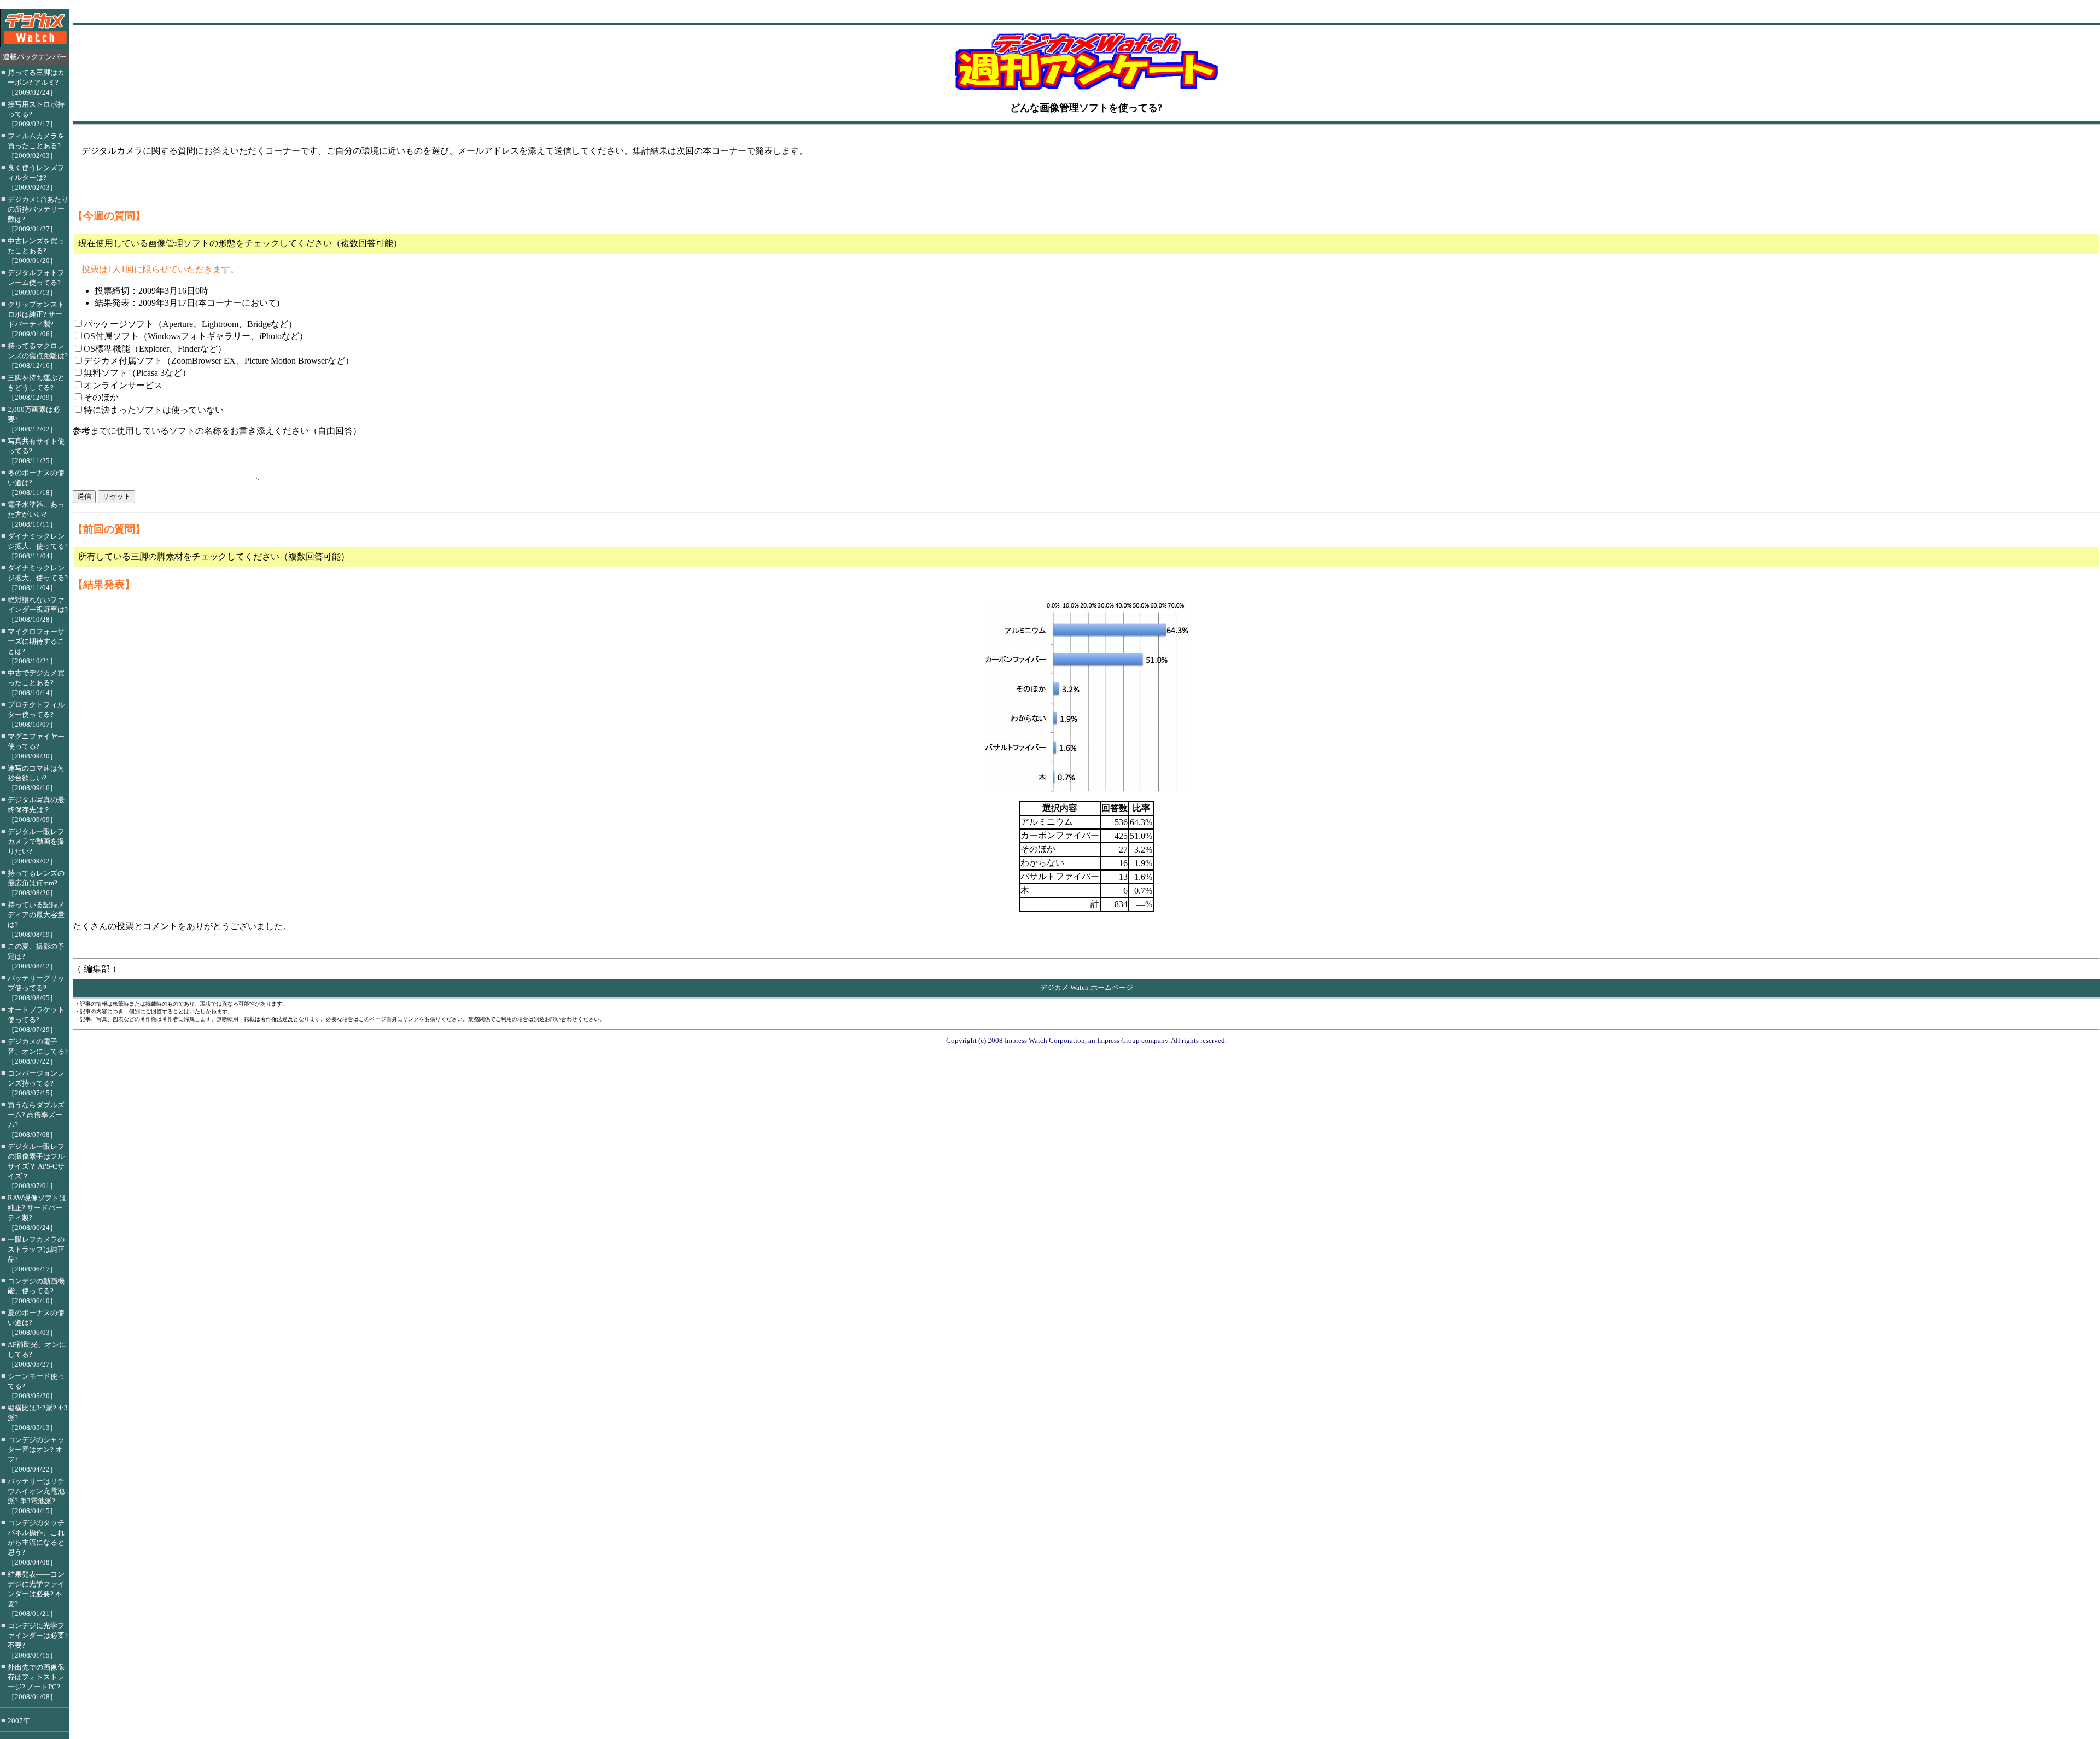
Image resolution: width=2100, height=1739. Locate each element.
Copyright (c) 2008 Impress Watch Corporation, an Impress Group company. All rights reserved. (1086, 1040)
